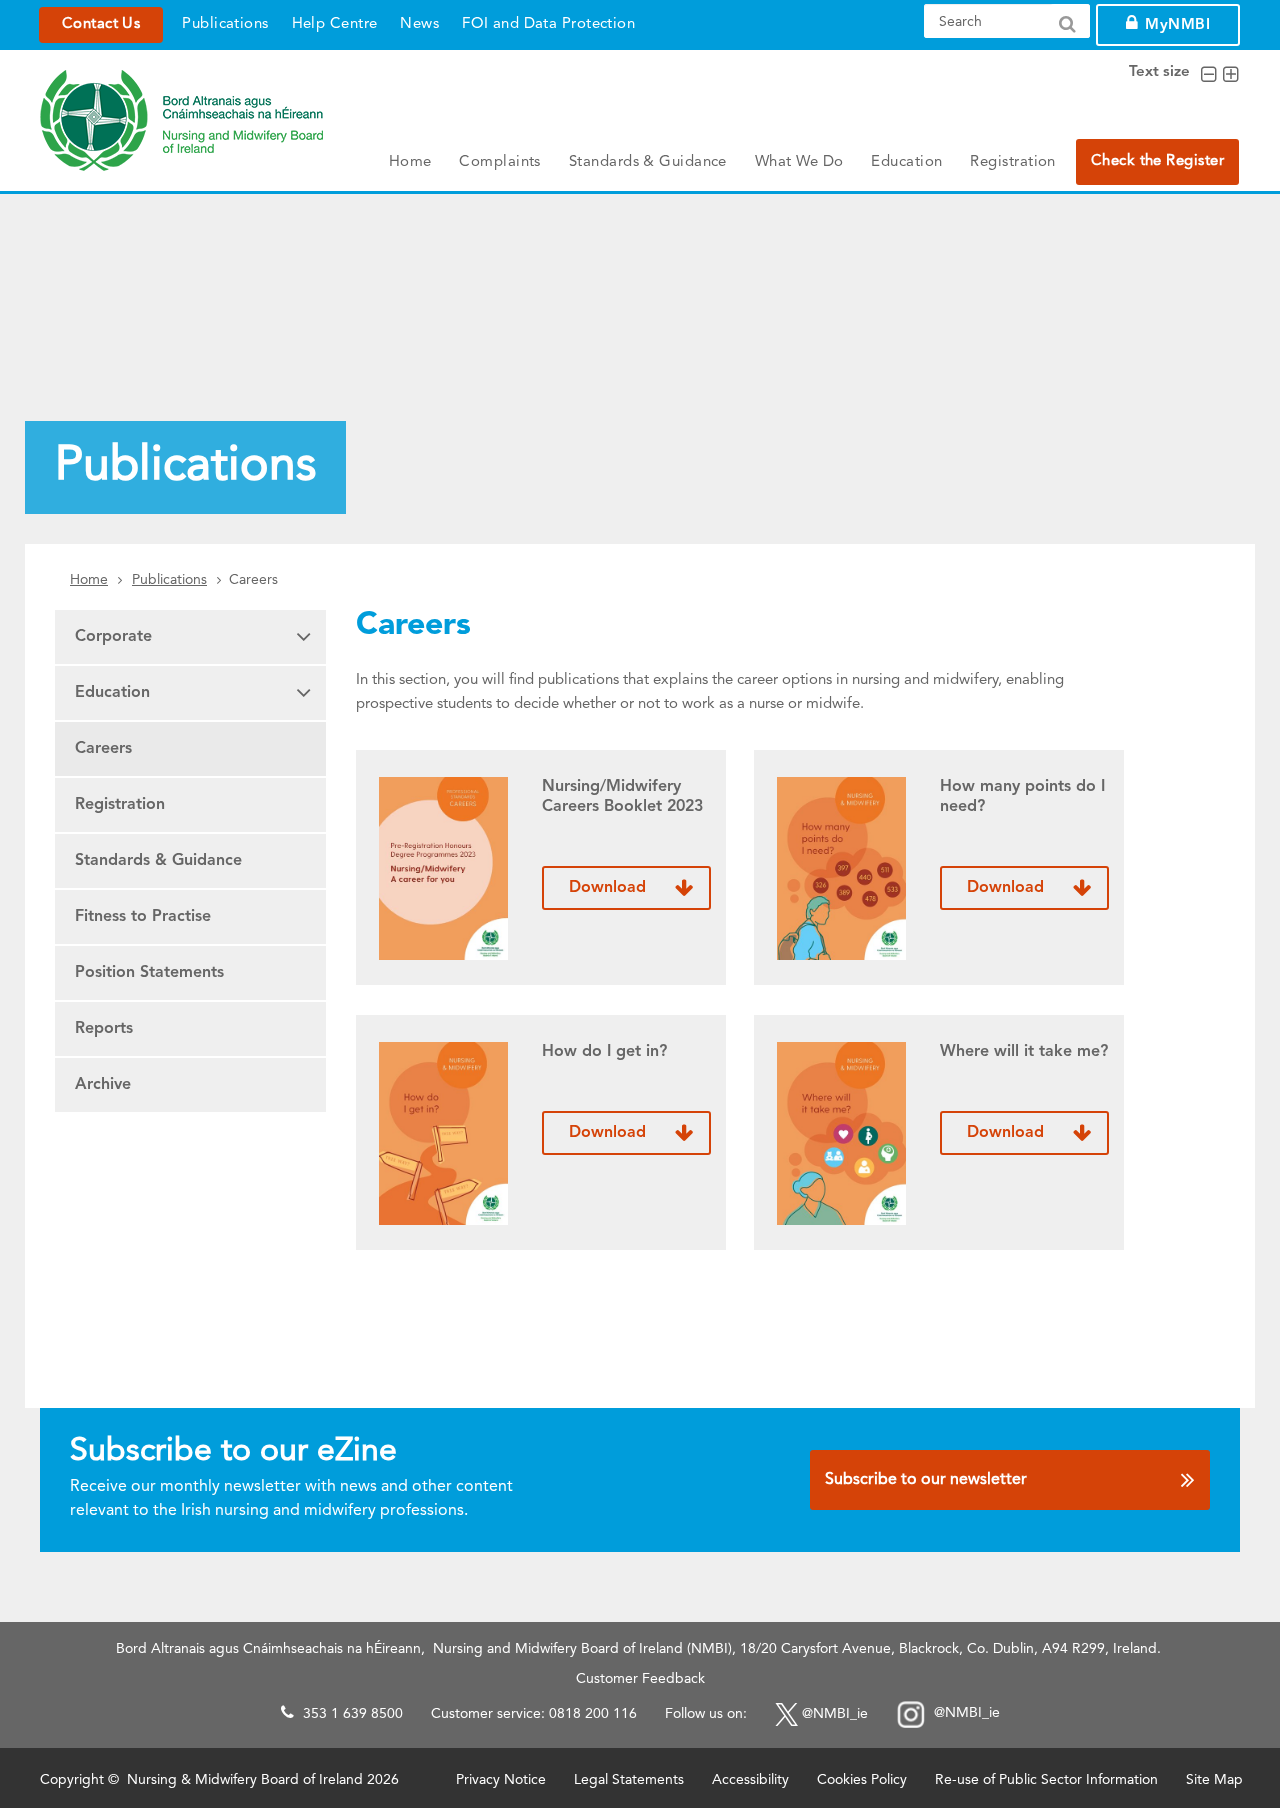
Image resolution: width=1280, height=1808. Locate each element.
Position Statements (149, 973)
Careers (103, 749)
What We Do (799, 162)
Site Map (1214, 1780)
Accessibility (750, 1780)
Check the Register (1157, 161)
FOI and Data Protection (548, 24)
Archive (103, 1085)
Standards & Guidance (648, 162)
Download (607, 888)
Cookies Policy (862, 1780)
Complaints (500, 162)
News (419, 24)
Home (410, 162)
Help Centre (335, 24)
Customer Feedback (640, 1679)
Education (906, 162)
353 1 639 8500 (353, 1714)
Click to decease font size (1208, 75)
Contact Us (101, 24)
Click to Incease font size (1230, 75)
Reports (104, 1029)
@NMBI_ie (835, 1714)
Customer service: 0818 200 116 (534, 1714)
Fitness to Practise (143, 917)
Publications (225, 24)
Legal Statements (629, 1780)
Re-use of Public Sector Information (1046, 1780)
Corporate (113, 637)
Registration (1012, 162)
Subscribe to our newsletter (926, 1480)
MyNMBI (1177, 25)
